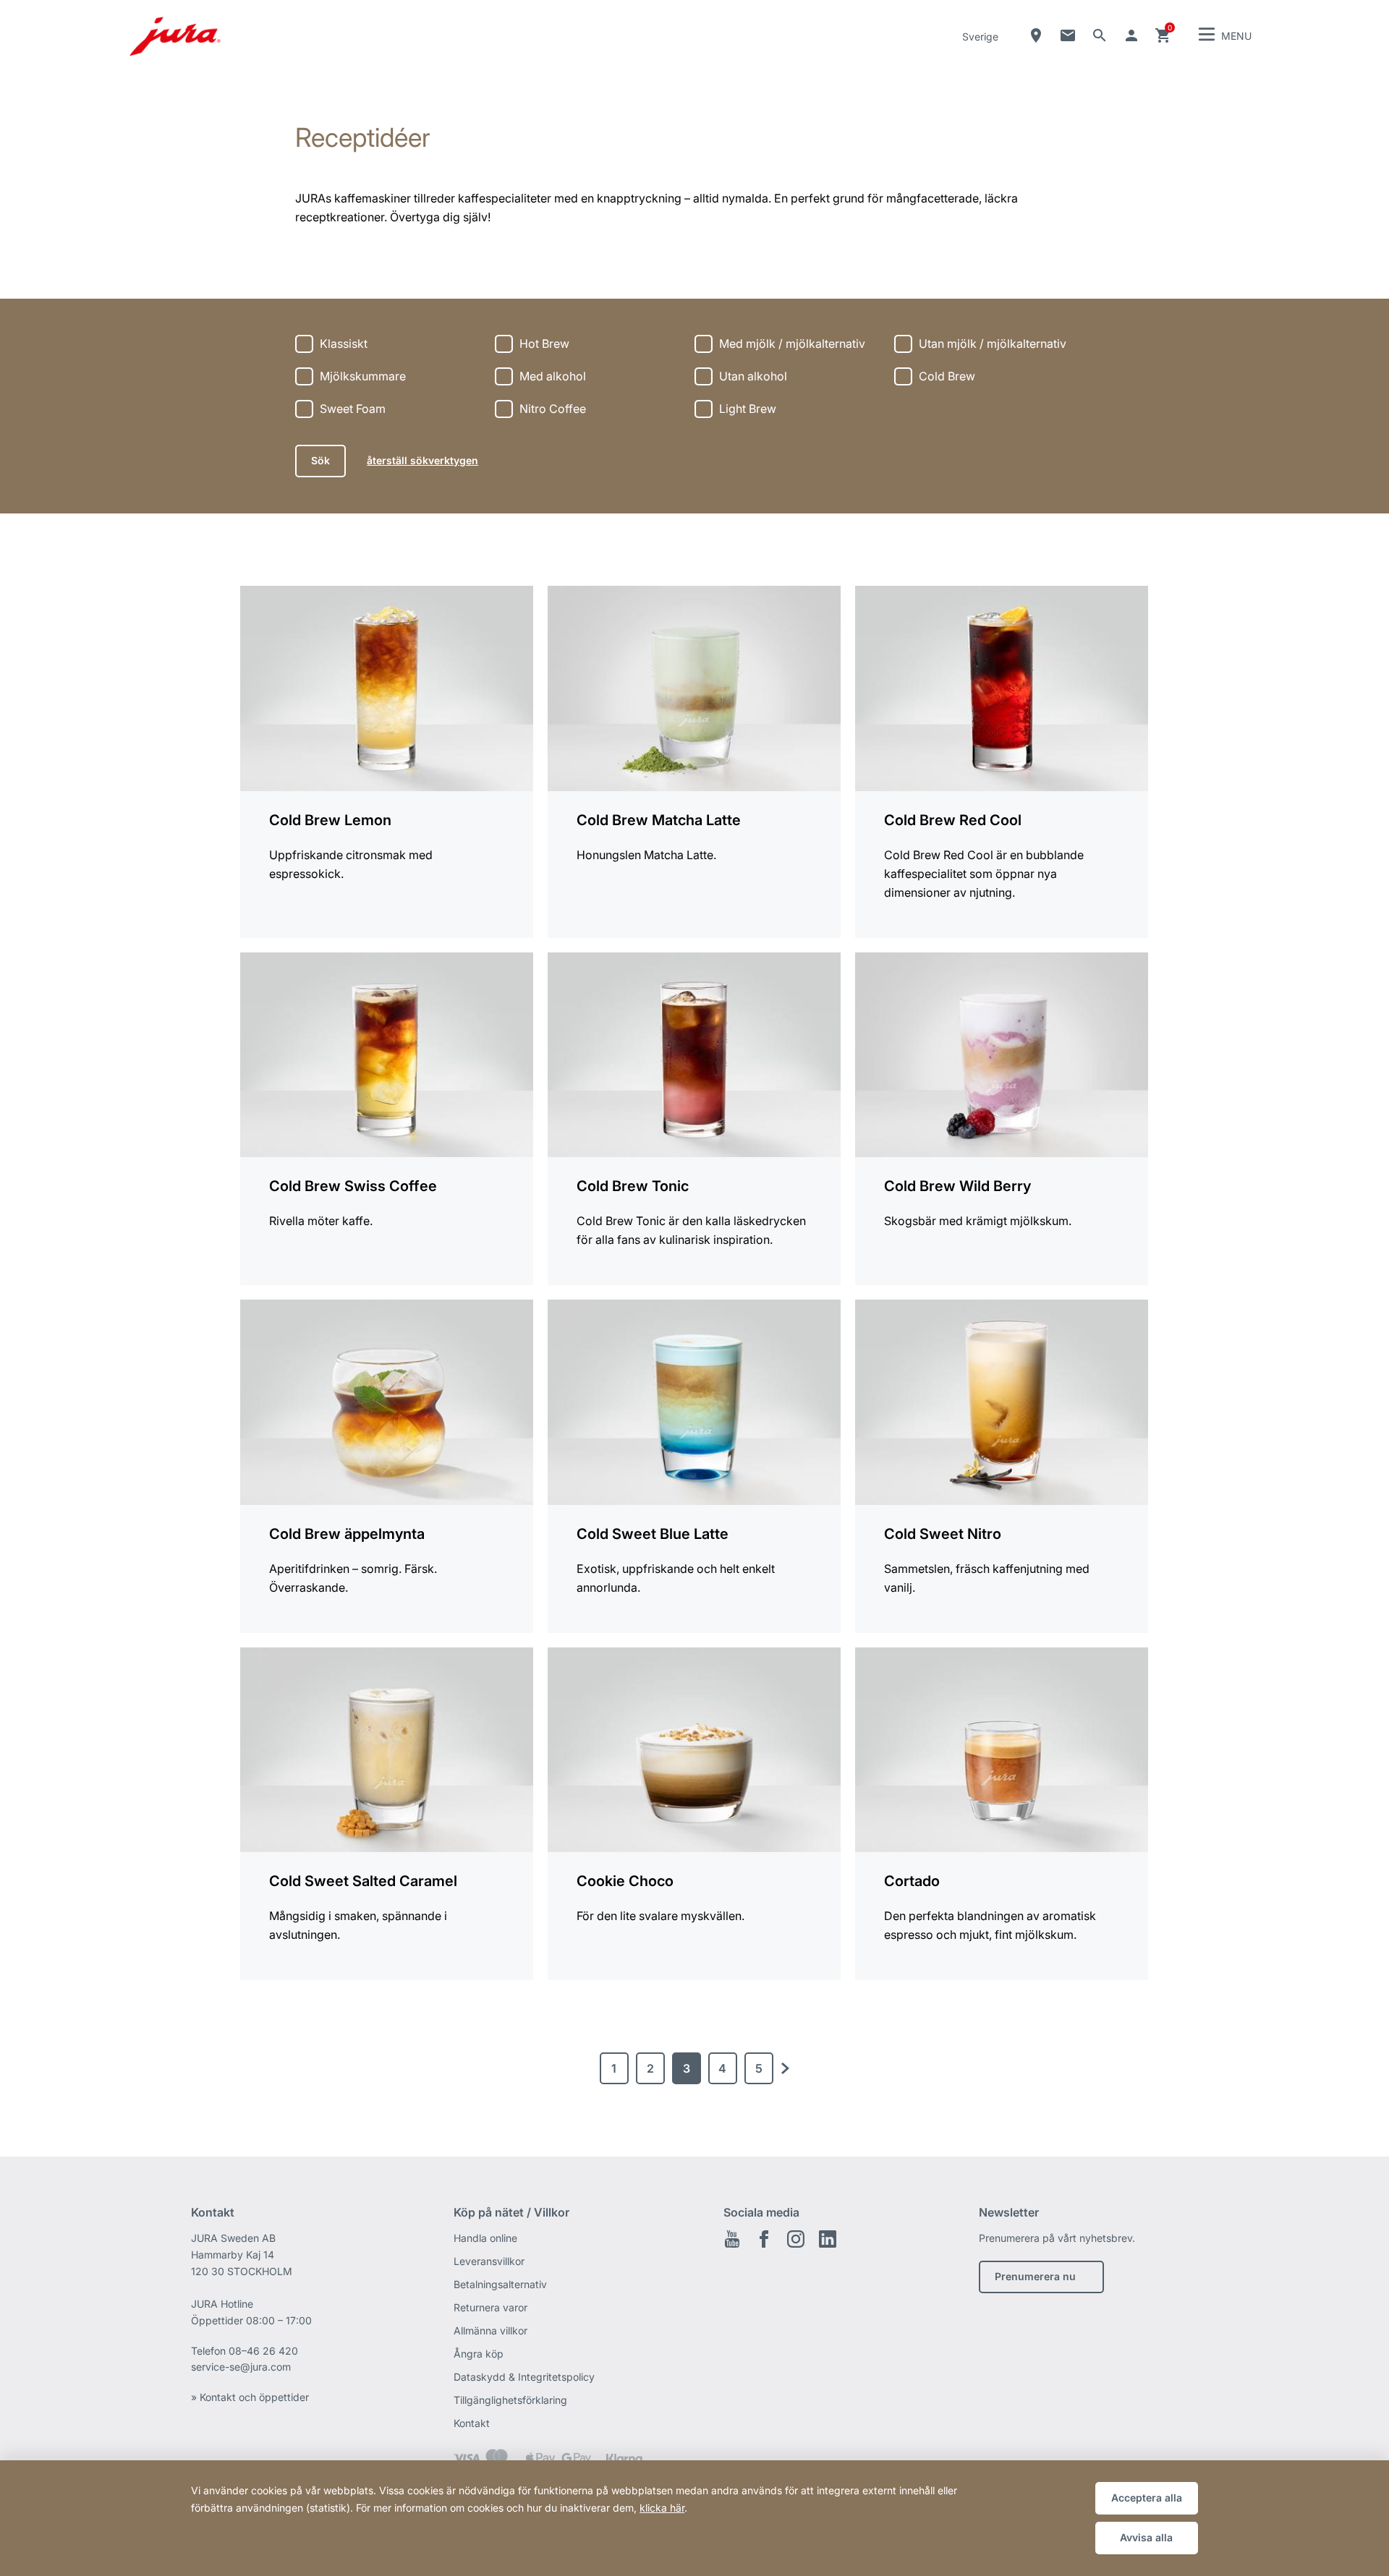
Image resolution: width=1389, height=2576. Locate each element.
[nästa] (785, 2068)
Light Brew (748, 409)
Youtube (732, 2239)
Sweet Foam (353, 409)
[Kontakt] (1068, 35)
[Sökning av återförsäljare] (1036, 35)
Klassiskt (344, 344)
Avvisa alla (1146, 2537)
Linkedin (828, 2239)
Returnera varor (490, 2307)
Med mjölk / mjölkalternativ (792, 344)
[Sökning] (1100, 35)
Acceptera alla (1147, 2498)
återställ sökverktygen (422, 460)
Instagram (796, 2239)
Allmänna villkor (490, 2330)
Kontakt (472, 2423)
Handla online (485, 2238)
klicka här (662, 2508)
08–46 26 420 (263, 2351)
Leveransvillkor (489, 2261)
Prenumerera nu (1035, 2276)
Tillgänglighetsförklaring (510, 2400)
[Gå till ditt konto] (1131, 35)
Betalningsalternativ (500, 2284)
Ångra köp (479, 2354)
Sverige (980, 37)
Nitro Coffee (553, 409)
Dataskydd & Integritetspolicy (524, 2377)
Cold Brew (947, 376)
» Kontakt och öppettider (250, 2397)
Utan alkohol (753, 376)
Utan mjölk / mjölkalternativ (993, 344)
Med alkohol (553, 376)
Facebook (764, 2239)
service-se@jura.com (241, 2367)
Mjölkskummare (363, 376)
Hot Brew (544, 344)
